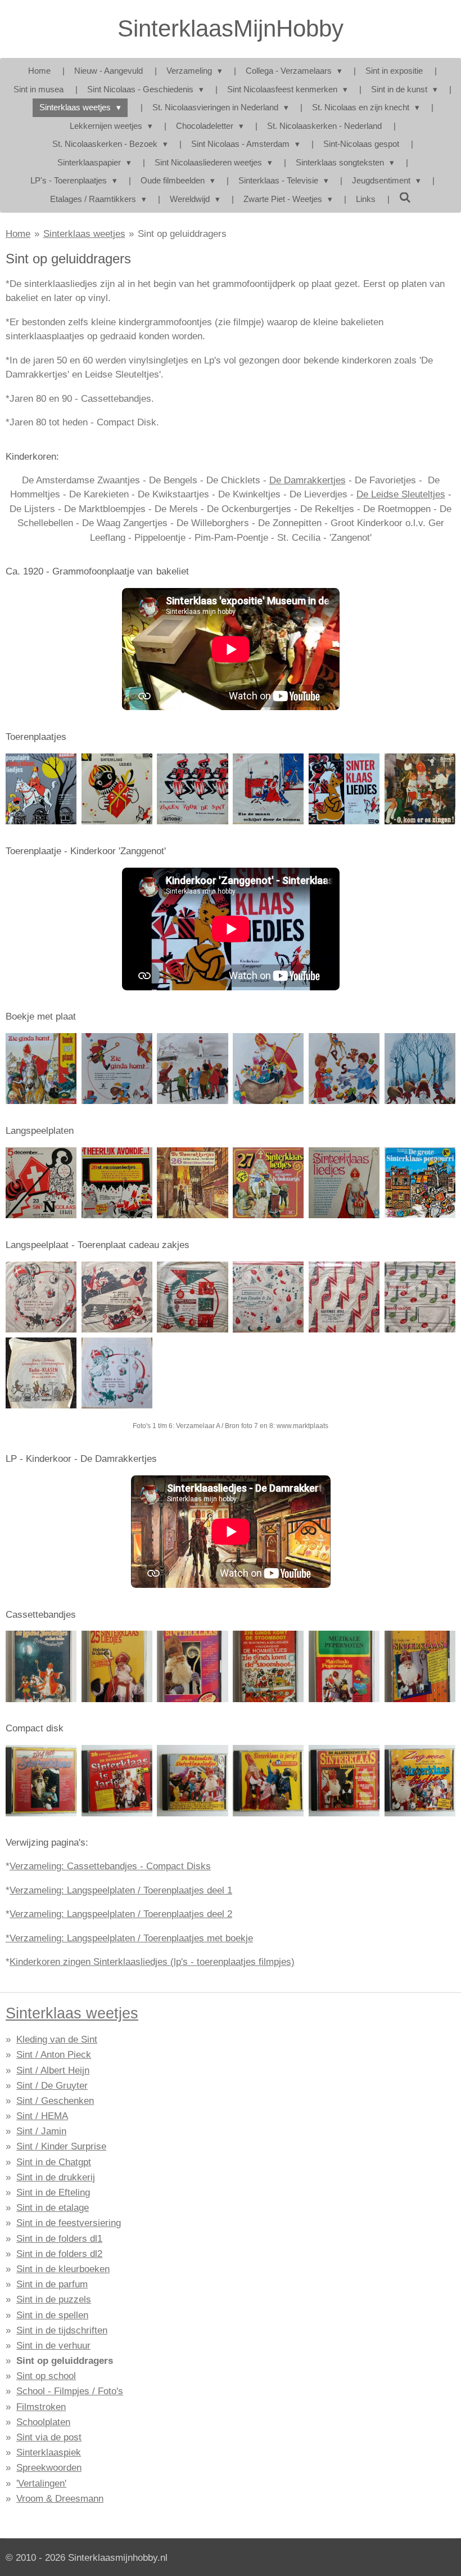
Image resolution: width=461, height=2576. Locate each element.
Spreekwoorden (49, 2468)
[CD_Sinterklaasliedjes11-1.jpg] (117, 1781)
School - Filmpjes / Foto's (70, 2391)
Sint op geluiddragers (182, 234)
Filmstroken (41, 2407)
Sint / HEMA (42, 2116)
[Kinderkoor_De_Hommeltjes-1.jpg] (268, 1666)
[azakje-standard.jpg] (117, 1373)
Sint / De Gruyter (52, 2086)
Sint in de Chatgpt (54, 2162)
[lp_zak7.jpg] (193, 1297)
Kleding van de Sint (57, 2039)
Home (18, 234)
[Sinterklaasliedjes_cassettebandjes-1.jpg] (420, 1666)
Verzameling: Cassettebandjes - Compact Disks (110, 1866)
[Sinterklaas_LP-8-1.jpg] (193, 789)
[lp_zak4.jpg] (344, 1297)
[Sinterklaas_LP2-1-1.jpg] (41, 789)
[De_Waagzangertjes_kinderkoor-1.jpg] (193, 1666)
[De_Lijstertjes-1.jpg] (117, 1666)
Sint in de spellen (52, 2315)
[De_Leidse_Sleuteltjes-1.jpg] (41, 1666)
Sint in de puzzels (54, 2299)
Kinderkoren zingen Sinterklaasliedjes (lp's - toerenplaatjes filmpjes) (152, 1962)
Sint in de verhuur (53, 2346)
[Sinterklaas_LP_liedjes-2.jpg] (117, 1183)
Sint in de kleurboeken (63, 2269)
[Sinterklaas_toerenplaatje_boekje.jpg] (41, 1069)
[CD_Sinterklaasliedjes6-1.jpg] (344, 1781)
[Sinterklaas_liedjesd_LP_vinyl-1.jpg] (420, 789)
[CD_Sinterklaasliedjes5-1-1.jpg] (268, 1781)
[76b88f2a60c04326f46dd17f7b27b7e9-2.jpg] (41, 1183)
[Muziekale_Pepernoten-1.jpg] (344, 1666)
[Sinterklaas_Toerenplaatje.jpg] (344, 1069)
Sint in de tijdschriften (62, 2330)
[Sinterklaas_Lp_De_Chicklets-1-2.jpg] (420, 1183)
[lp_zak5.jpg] (268, 1297)
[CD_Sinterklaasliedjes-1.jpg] (41, 1781)
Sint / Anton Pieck (54, 2055)
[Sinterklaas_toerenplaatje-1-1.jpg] (268, 789)
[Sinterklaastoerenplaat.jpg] (117, 1069)
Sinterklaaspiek (49, 2452)
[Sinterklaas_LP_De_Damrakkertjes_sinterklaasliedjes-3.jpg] (193, 1183)
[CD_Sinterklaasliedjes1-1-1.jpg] (193, 1781)
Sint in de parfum (52, 2284)
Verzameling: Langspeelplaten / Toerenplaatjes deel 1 (121, 1890)
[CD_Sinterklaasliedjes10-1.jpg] (420, 1781)
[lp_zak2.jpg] (41, 1297)
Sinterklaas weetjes (84, 234)
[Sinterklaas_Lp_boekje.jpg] (193, 1069)
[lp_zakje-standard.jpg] (41, 1373)
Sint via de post (49, 2437)
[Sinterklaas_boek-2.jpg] (268, 1069)
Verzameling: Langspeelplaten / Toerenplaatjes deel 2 (121, 1914)
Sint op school (46, 2376)
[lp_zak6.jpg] (117, 1297)
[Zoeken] (405, 198)
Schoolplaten (43, 2422)
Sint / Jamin (41, 2131)
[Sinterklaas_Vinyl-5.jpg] (344, 789)
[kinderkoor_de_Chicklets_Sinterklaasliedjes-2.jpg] (344, 1183)
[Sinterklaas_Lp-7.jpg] (420, 1069)
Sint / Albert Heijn (53, 2070)
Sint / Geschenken (55, 2101)
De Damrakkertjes (308, 480)
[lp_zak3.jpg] (420, 1297)
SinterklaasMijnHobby (231, 28)
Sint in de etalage (53, 2208)
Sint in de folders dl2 (59, 2254)
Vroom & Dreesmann (60, 2499)
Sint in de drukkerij (56, 2177)
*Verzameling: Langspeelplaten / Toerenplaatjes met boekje (129, 1938)
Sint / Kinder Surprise (61, 2146)
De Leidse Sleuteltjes (401, 494)
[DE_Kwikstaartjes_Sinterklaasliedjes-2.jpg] (268, 1183)
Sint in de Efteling (53, 2193)
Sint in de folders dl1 (59, 2239)
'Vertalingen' (41, 2483)
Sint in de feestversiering (69, 2223)
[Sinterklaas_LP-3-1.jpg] (117, 789)
